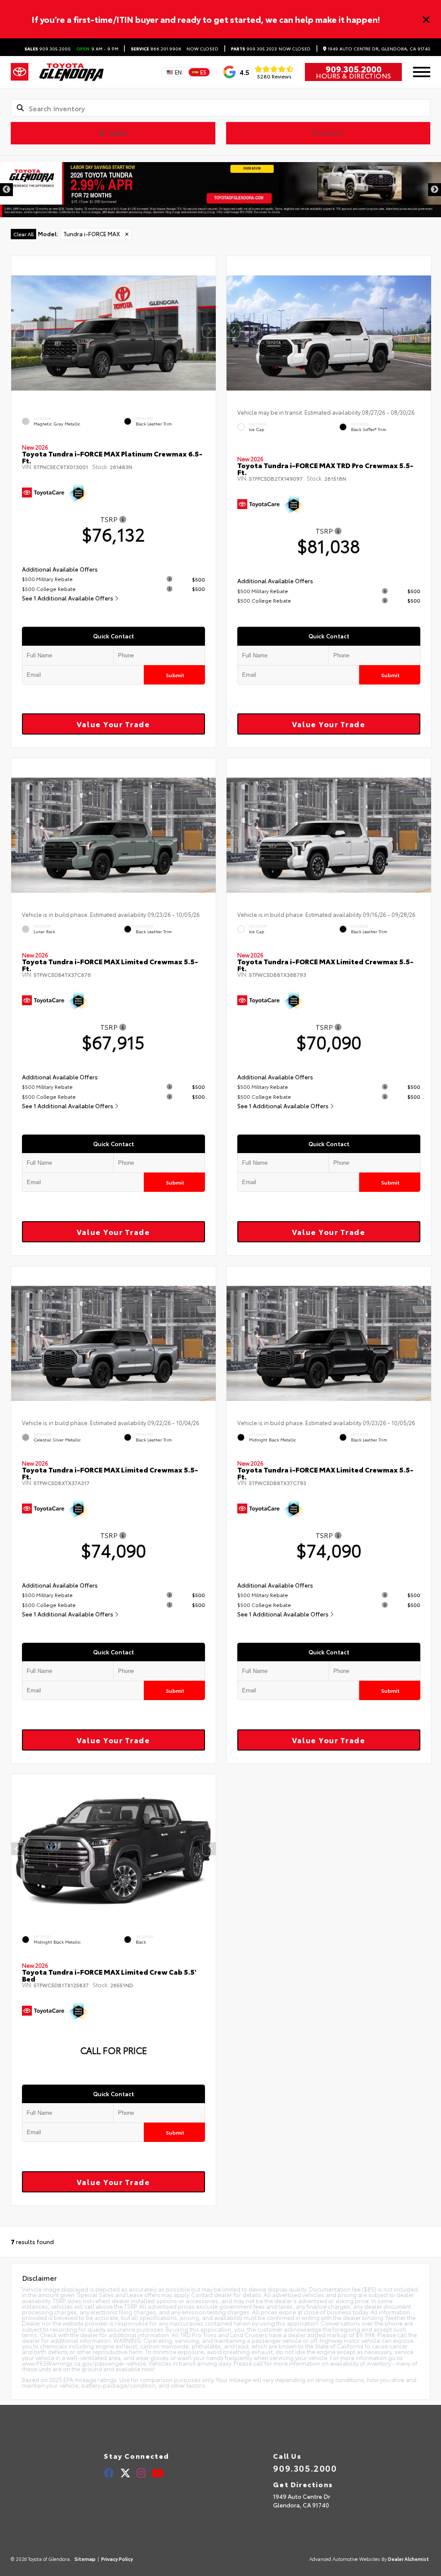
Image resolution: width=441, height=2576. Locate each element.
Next (435, 190)
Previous (6, 190)
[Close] (426, 19)
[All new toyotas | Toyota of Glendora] (220, 190)
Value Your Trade (113, 724)
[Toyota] (20, 72)
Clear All (23, 234)
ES (203, 72)
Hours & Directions (353, 75)
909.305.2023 (254, 49)
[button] (209, 331)
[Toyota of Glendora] (71, 72)
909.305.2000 (48, 49)
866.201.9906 (156, 49)
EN (178, 72)
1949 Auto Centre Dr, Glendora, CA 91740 (378, 49)
